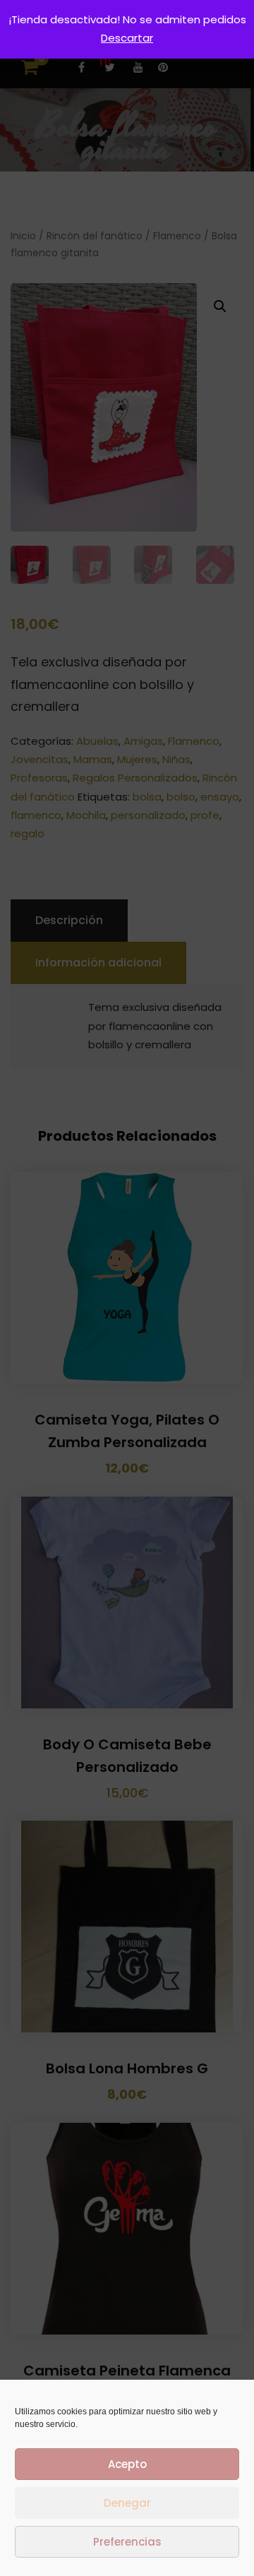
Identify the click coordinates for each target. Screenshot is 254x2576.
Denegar (127, 2503)
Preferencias (127, 2542)
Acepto (127, 2464)
